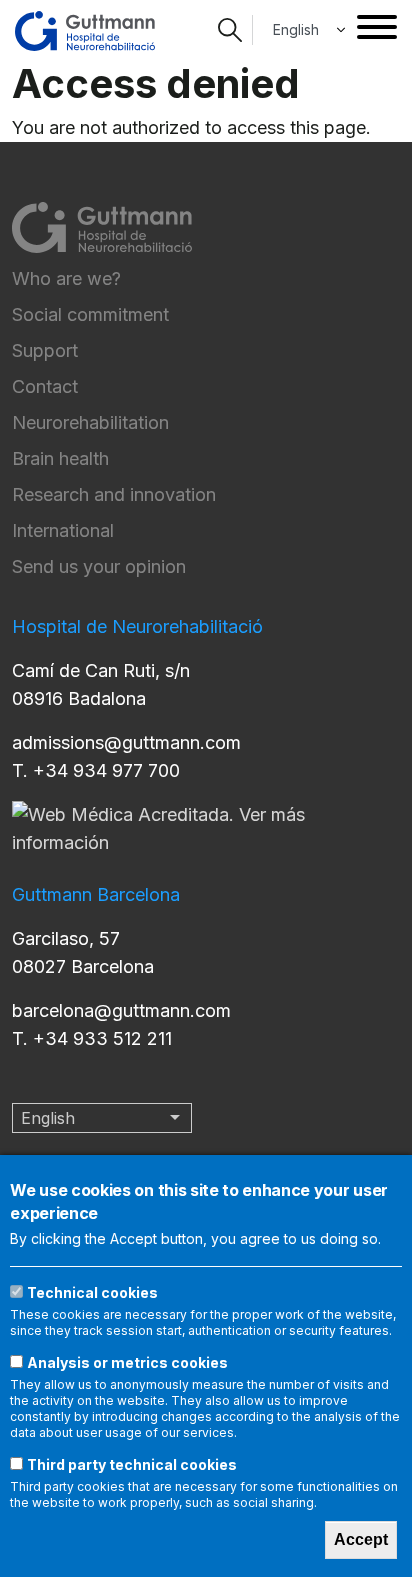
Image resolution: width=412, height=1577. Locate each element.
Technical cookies (92, 1292)
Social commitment (90, 314)
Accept (361, 1539)
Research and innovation (114, 494)
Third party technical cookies (132, 1464)
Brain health (60, 458)
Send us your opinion (99, 566)
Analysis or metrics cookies (127, 1362)
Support (45, 350)
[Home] (85, 31)
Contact (45, 386)
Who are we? (66, 278)
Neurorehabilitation (90, 422)
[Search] (230, 30)
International (63, 530)
